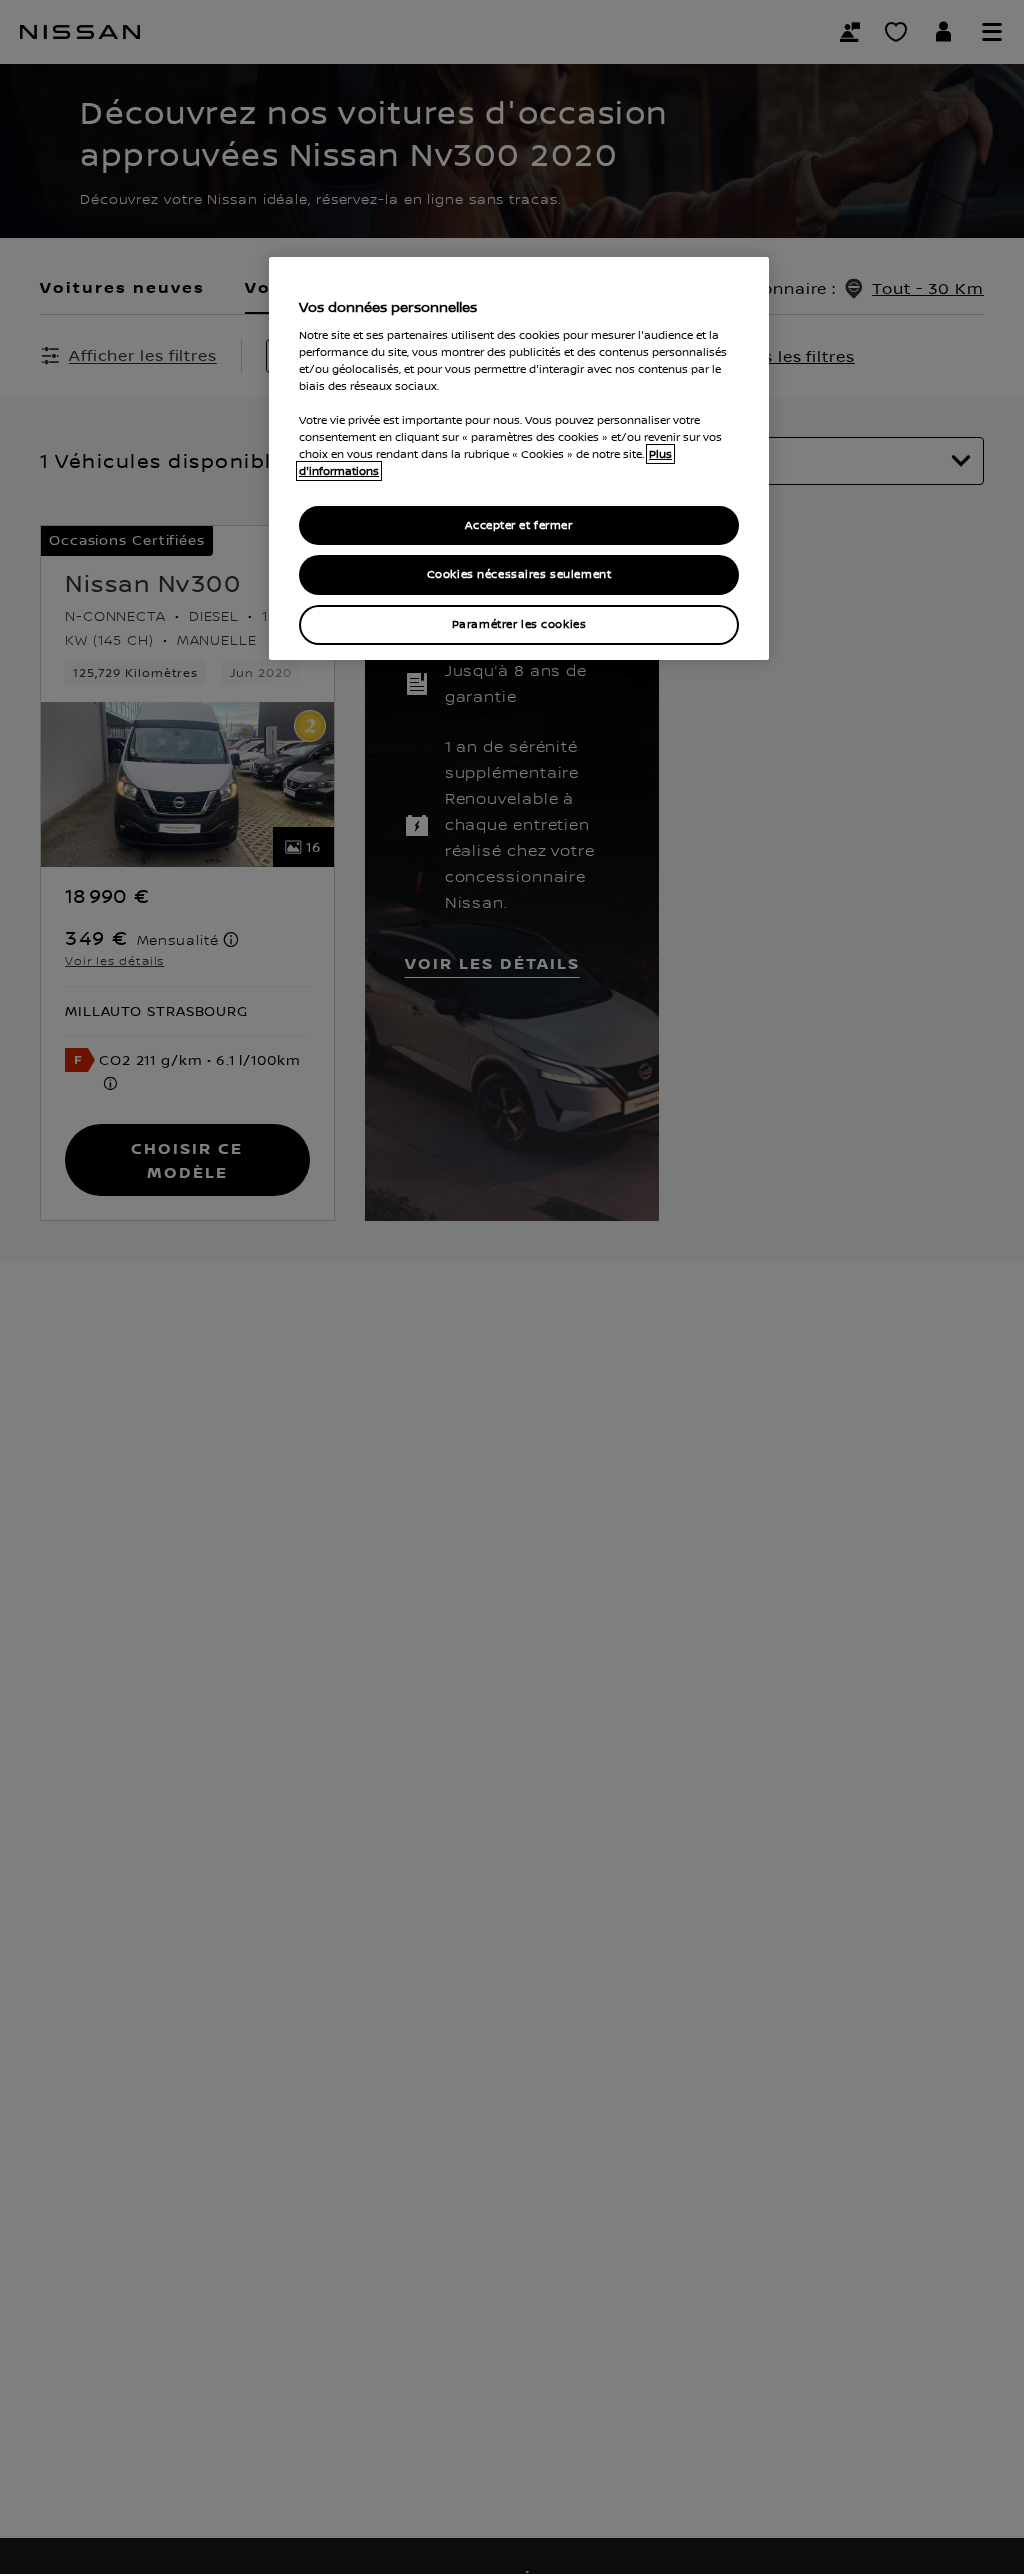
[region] (519, 458)
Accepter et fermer (518, 525)
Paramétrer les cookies (519, 624)
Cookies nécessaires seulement (519, 574)
